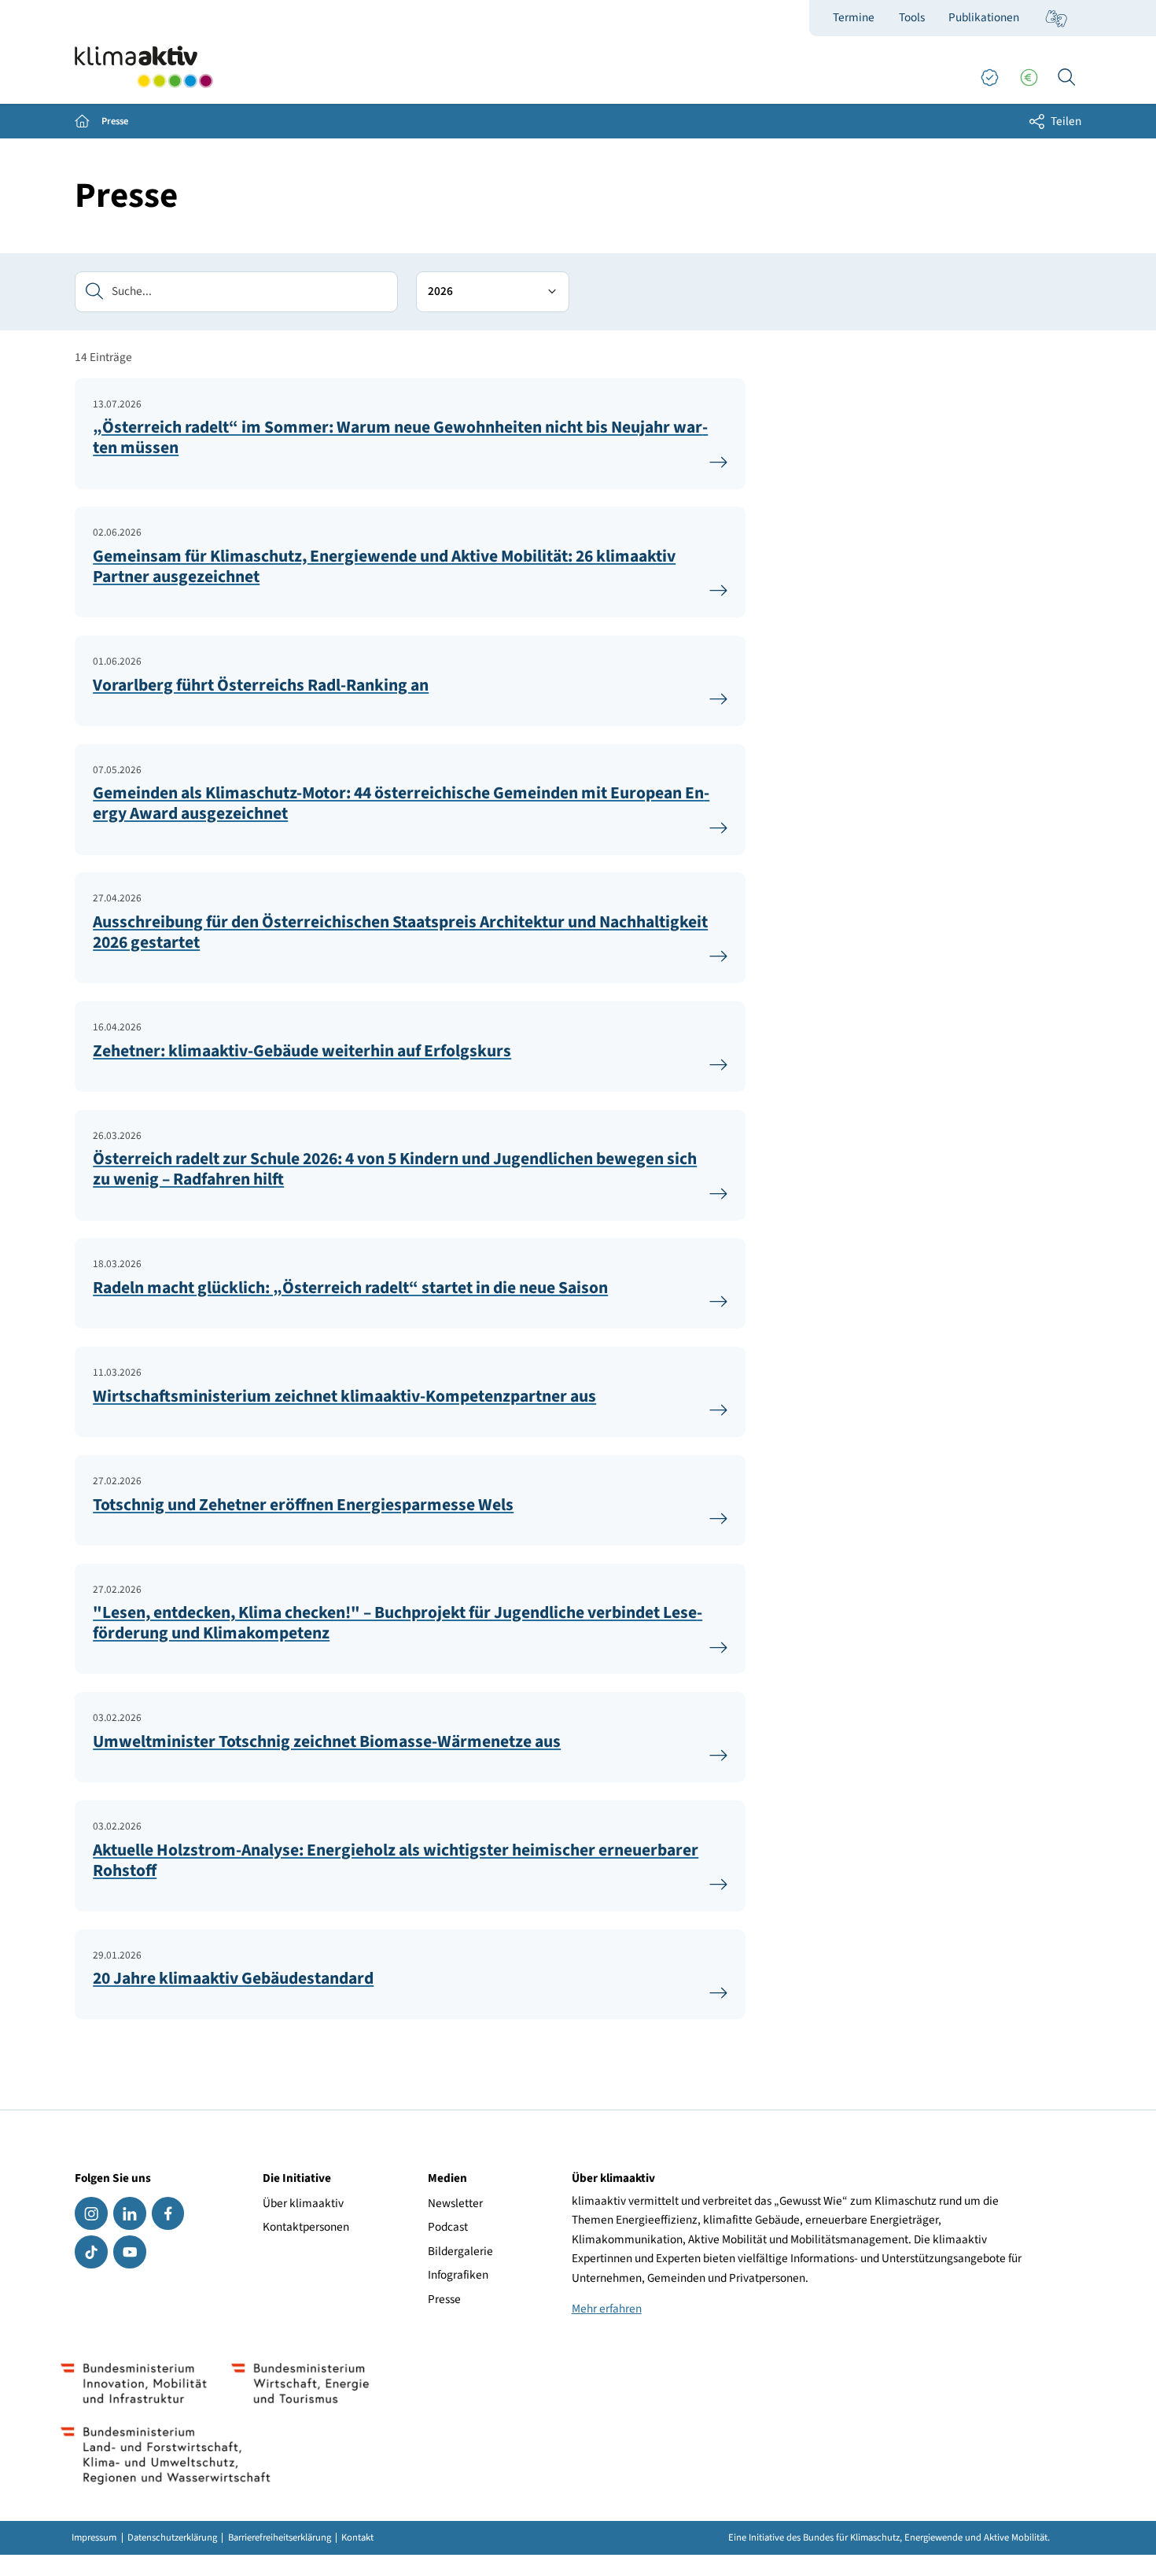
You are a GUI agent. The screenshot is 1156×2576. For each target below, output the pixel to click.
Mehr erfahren (607, 2309)
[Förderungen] (1029, 78)
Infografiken (458, 2275)
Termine (854, 17)
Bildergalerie (460, 2251)
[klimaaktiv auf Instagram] (91, 2213)
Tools (912, 17)
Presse (444, 2299)
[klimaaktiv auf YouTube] (129, 2252)
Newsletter (455, 2203)
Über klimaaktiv (303, 2203)
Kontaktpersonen (306, 2227)
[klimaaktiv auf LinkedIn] (129, 2213)
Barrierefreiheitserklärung (280, 2538)
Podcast (448, 2227)
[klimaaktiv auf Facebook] (168, 2213)
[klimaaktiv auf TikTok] (91, 2252)
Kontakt (357, 2538)
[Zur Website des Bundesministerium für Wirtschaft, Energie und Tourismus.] (300, 2383)
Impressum (94, 2538)
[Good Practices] (989, 78)
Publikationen (984, 17)
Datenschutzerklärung (172, 2538)
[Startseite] (144, 67)
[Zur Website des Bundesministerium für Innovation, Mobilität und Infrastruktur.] (134, 2383)
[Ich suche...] (1066, 78)
